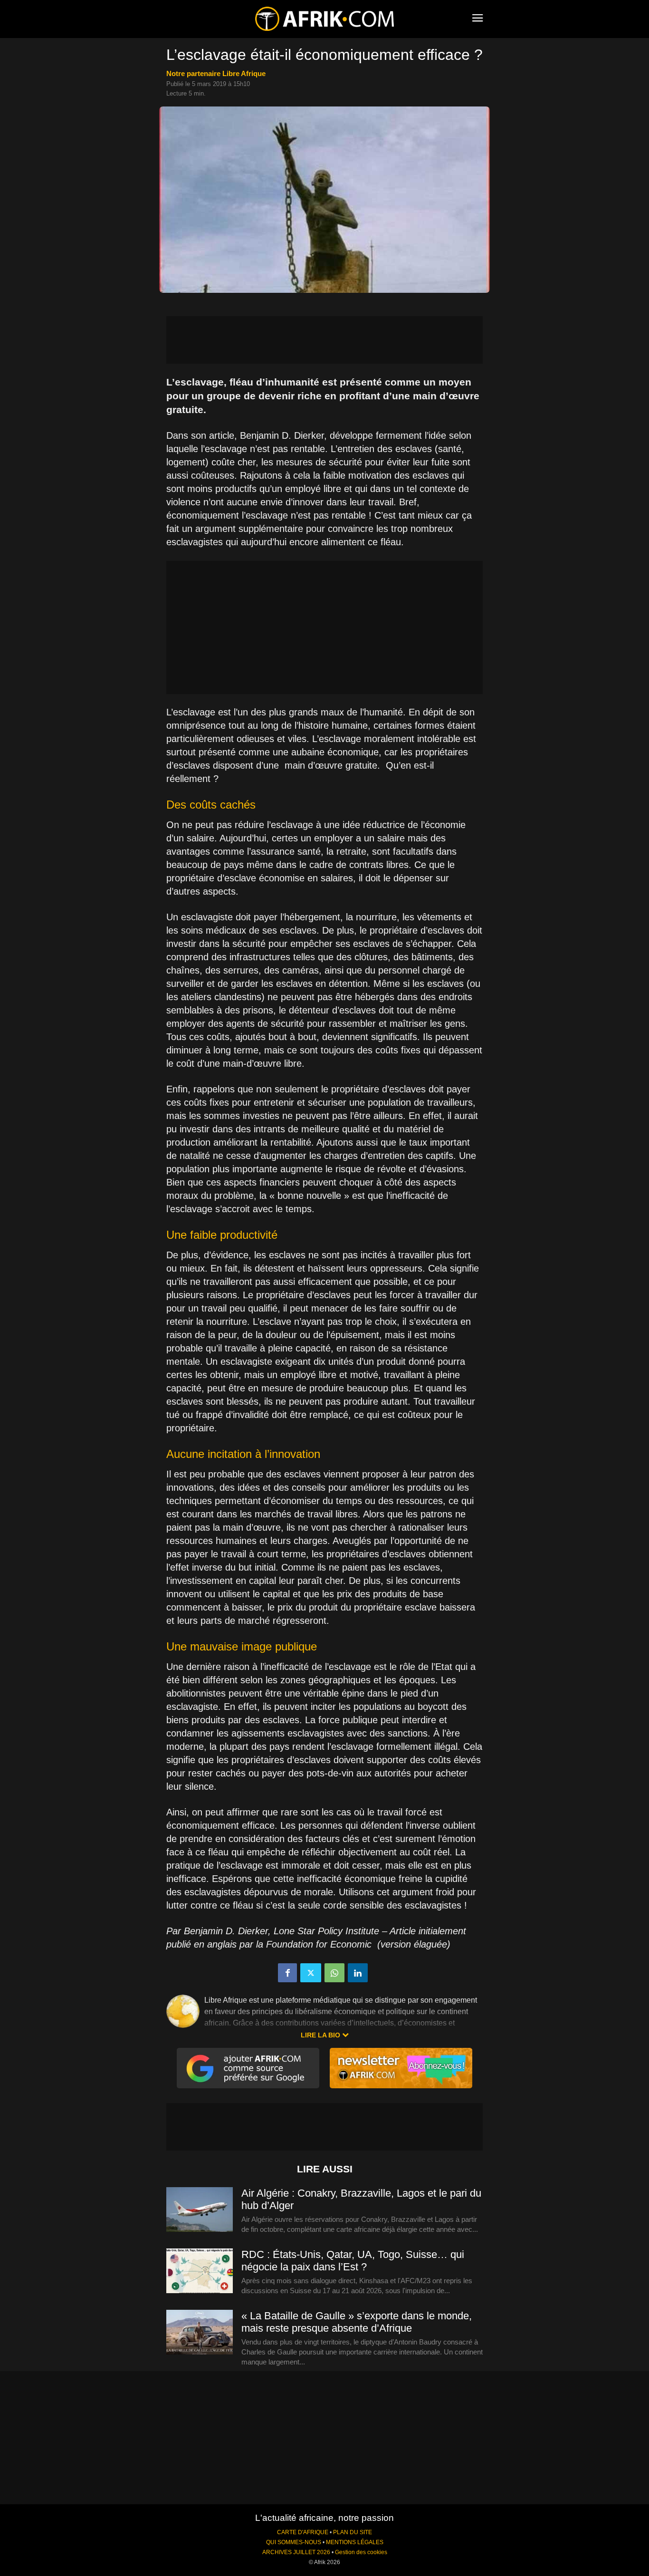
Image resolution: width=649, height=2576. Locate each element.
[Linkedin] (358, 1973)
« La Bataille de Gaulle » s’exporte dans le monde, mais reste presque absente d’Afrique (357, 2322)
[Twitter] (311, 1973)
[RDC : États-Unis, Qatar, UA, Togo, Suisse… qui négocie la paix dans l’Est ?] (200, 2271)
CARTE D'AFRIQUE (303, 2532)
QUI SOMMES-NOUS (294, 2542)
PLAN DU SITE (353, 2532)
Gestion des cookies (361, 2552)
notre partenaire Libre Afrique (216, 73)
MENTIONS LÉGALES (355, 2542)
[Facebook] (287, 1973)
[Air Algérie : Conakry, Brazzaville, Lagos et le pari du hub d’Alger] (200, 2210)
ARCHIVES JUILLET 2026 (296, 2552)
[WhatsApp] (334, 1973)
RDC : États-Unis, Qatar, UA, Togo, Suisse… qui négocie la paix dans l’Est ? (353, 2261)
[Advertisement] (324, 340)
